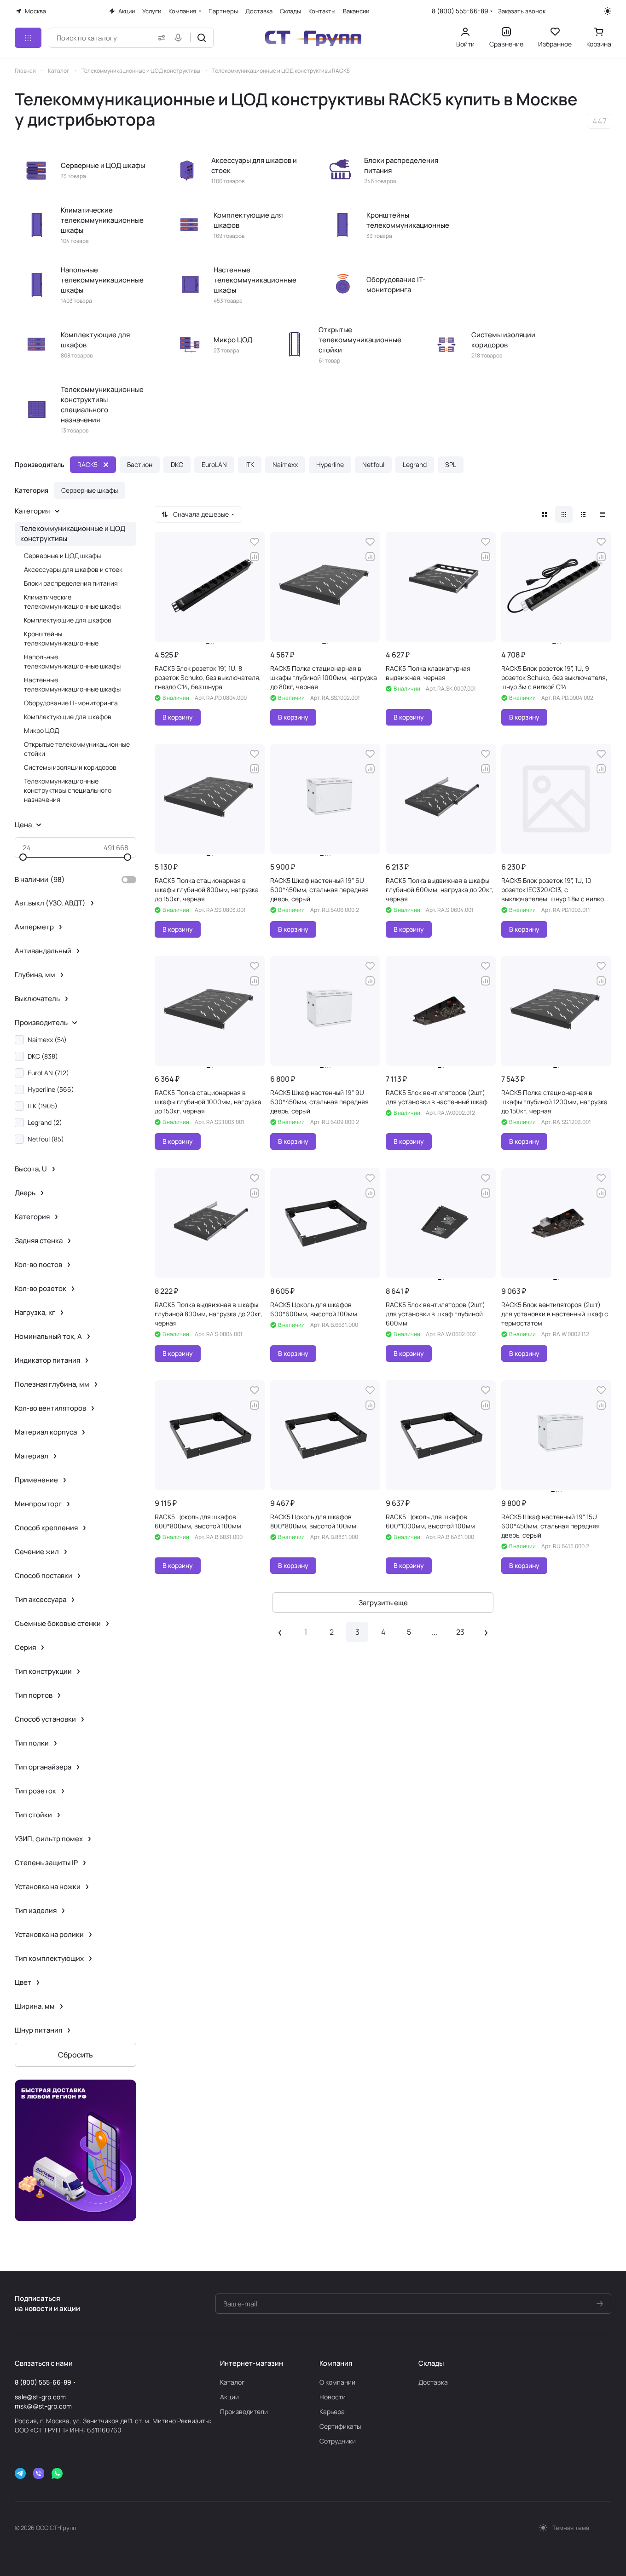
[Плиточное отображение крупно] (545, 514)
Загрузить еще (383, 1603)
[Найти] (202, 38)
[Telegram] (20, 2473)
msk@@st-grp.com (43, 2406)
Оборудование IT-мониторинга (71, 703)
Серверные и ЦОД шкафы (62, 556)
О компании (337, 2382)
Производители (244, 2412)
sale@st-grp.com (40, 2397)
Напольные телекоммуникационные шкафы (72, 661)
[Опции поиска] (160, 38)
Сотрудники (338, 2441)
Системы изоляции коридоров (70, 767)
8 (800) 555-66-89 (460, 11)
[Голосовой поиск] (180, 38)
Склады (431, 2363)
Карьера (332, 2412)
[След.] (486, 1632)
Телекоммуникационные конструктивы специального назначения (68, 790)
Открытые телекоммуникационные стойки (77, 749)
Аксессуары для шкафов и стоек (73, 569)
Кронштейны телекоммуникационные (61, 638)
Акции (229, 2397)
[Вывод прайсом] (603, 514)
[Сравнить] (255, 557)
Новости (333, 2397)
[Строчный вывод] (583, 514)
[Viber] (39, 2473)
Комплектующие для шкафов (68, 620)
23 (460, 1632)
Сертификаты (340, 2426)
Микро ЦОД (41, 730)
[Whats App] (57, 2473)
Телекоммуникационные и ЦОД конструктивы (73, 533)
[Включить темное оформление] (608, 11)
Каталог (232, 2382)
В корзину (178, 717)
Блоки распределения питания (71, 583)
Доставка (433, 2382)
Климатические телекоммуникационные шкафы (72, 602)
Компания (336, 2363)
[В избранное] (255, 542)
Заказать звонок (522, 11)
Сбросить (75, 2055)
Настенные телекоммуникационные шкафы (72, 684)
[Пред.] (280, 1632)
